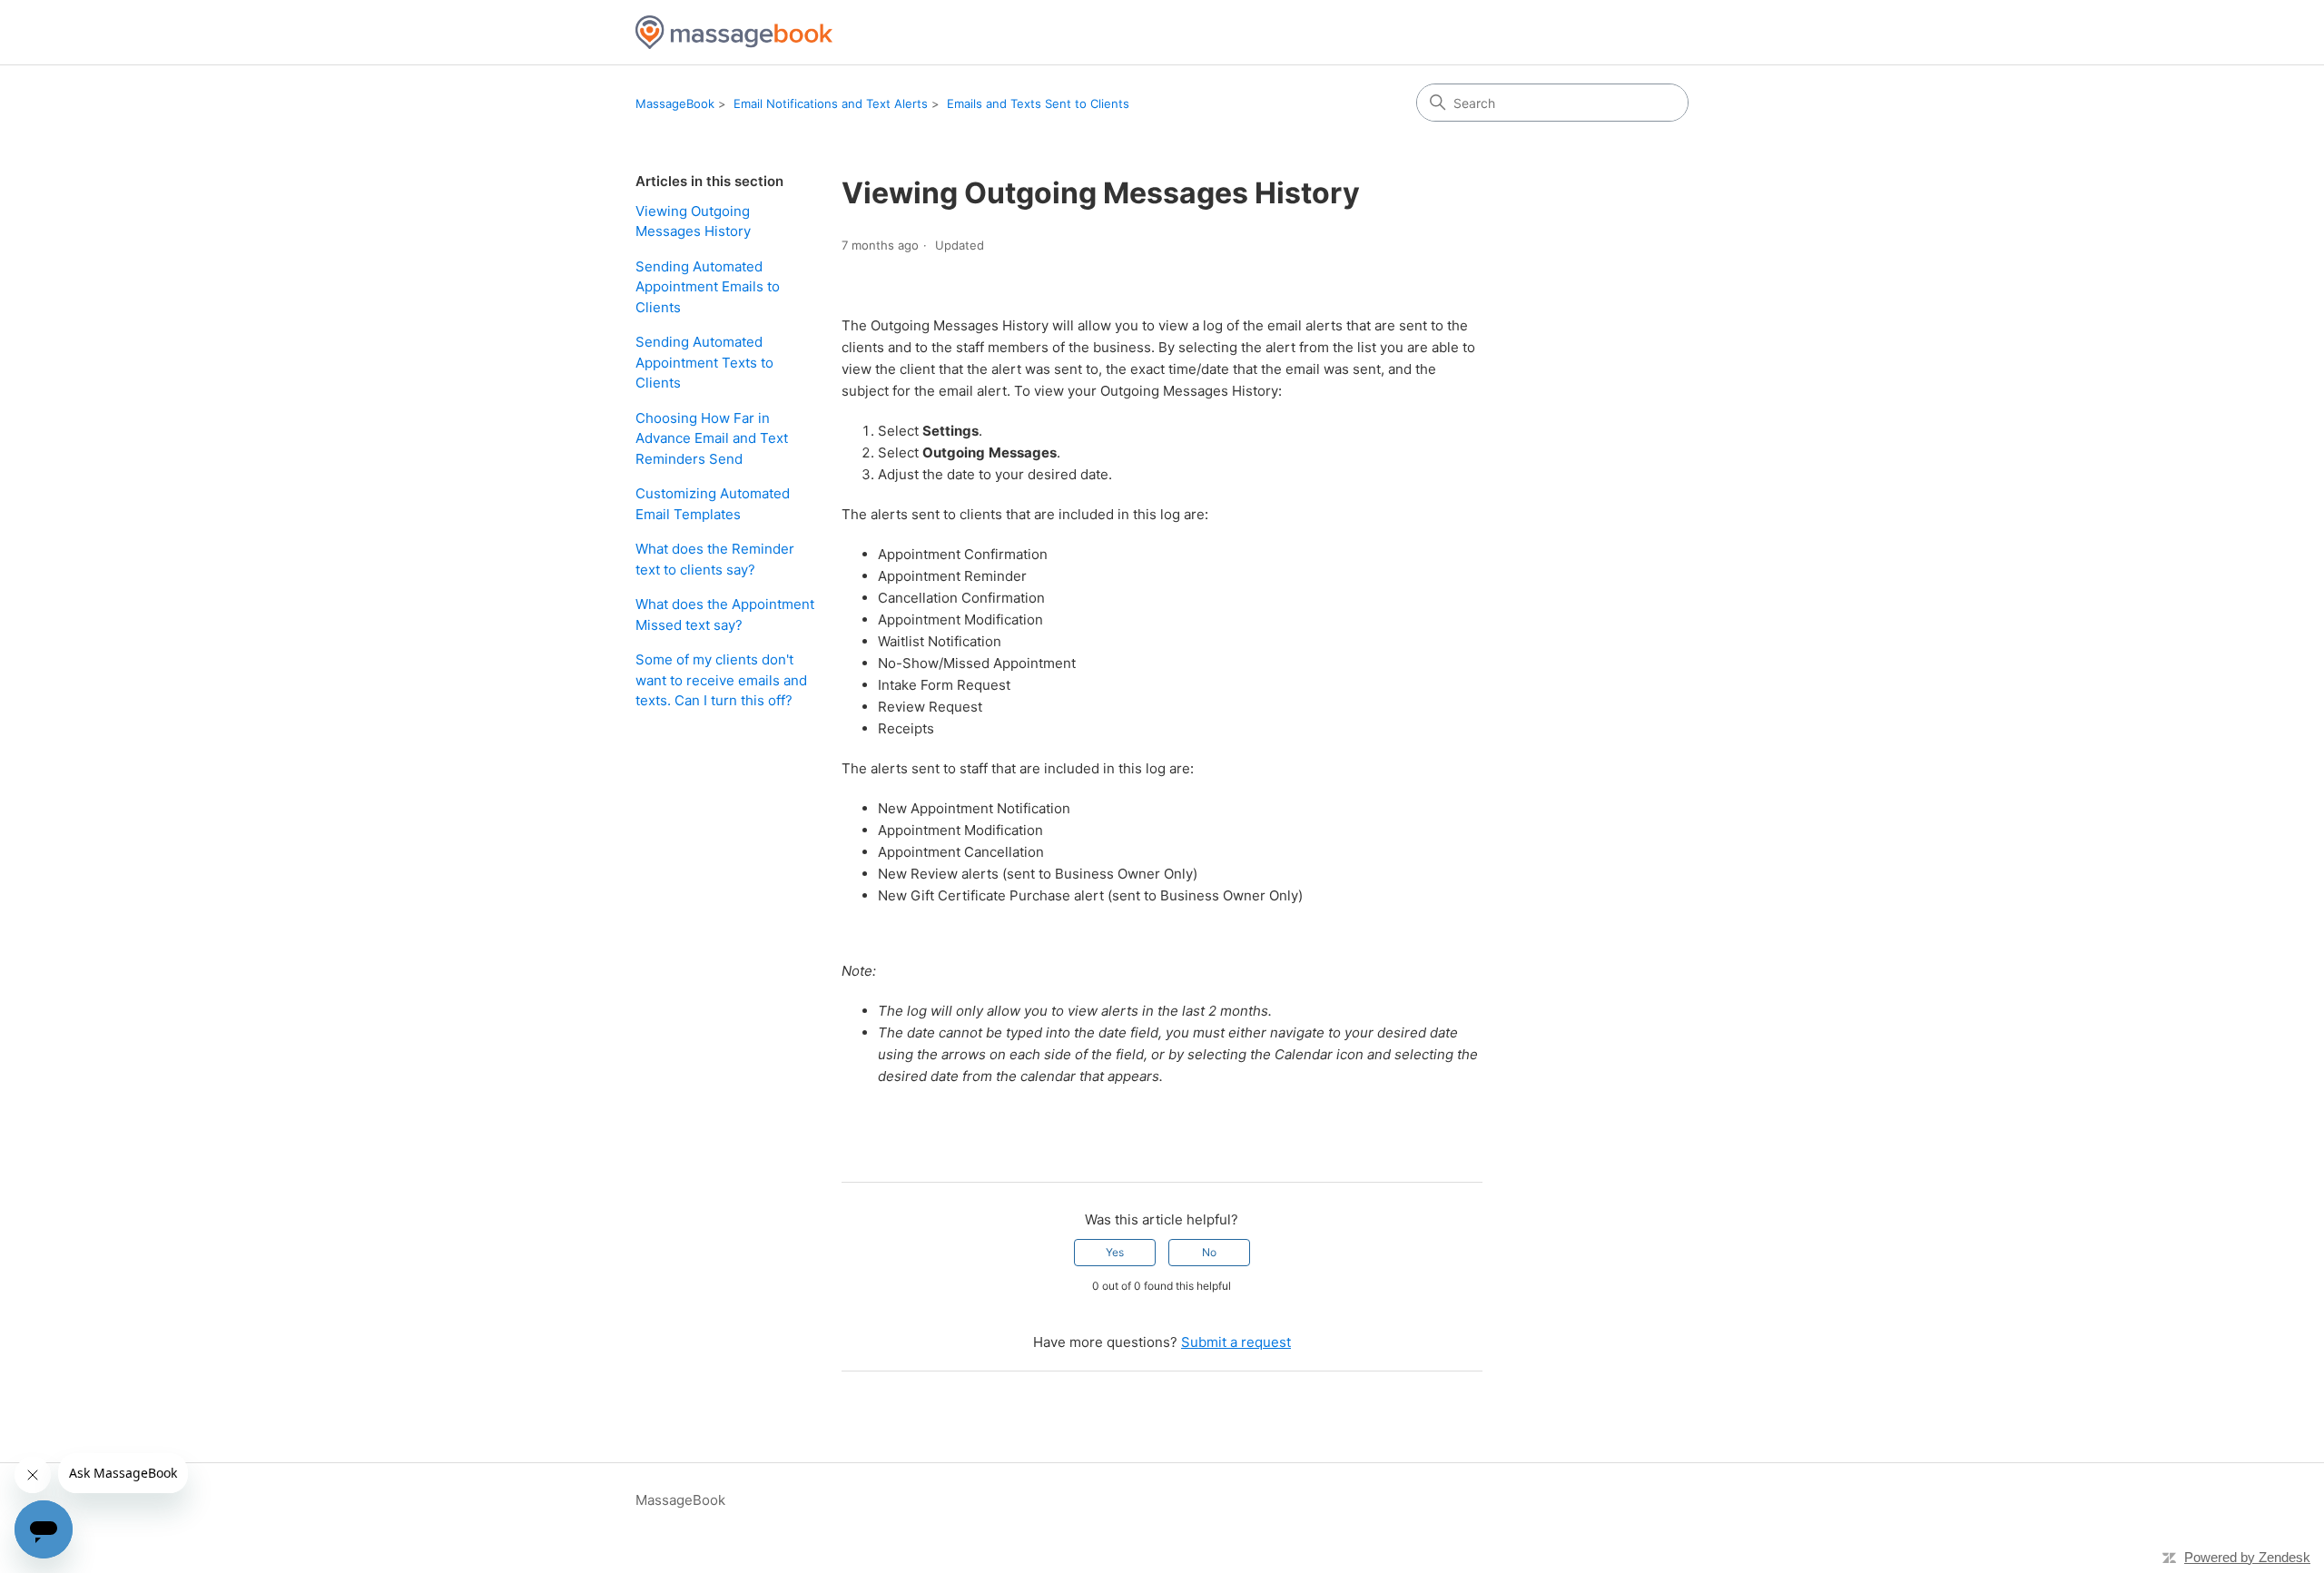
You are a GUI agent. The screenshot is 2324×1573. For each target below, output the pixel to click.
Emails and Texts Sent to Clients (1038, 103)
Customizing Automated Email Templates (713, 504)
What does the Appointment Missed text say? (725, 614)
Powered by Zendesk (2247, 1557)
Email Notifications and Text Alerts (831, 103)
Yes (1115, 1252)
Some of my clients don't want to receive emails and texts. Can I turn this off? (721, 680)
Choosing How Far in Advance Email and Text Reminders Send (712, 438)
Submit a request (1236, 1342)
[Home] (734, 32)
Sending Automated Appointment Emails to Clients (708, 287)
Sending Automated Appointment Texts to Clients (704, 362)
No (1209, 1252)
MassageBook (675, 103)
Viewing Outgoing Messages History (693, 221)
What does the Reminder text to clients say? (715, 559)
